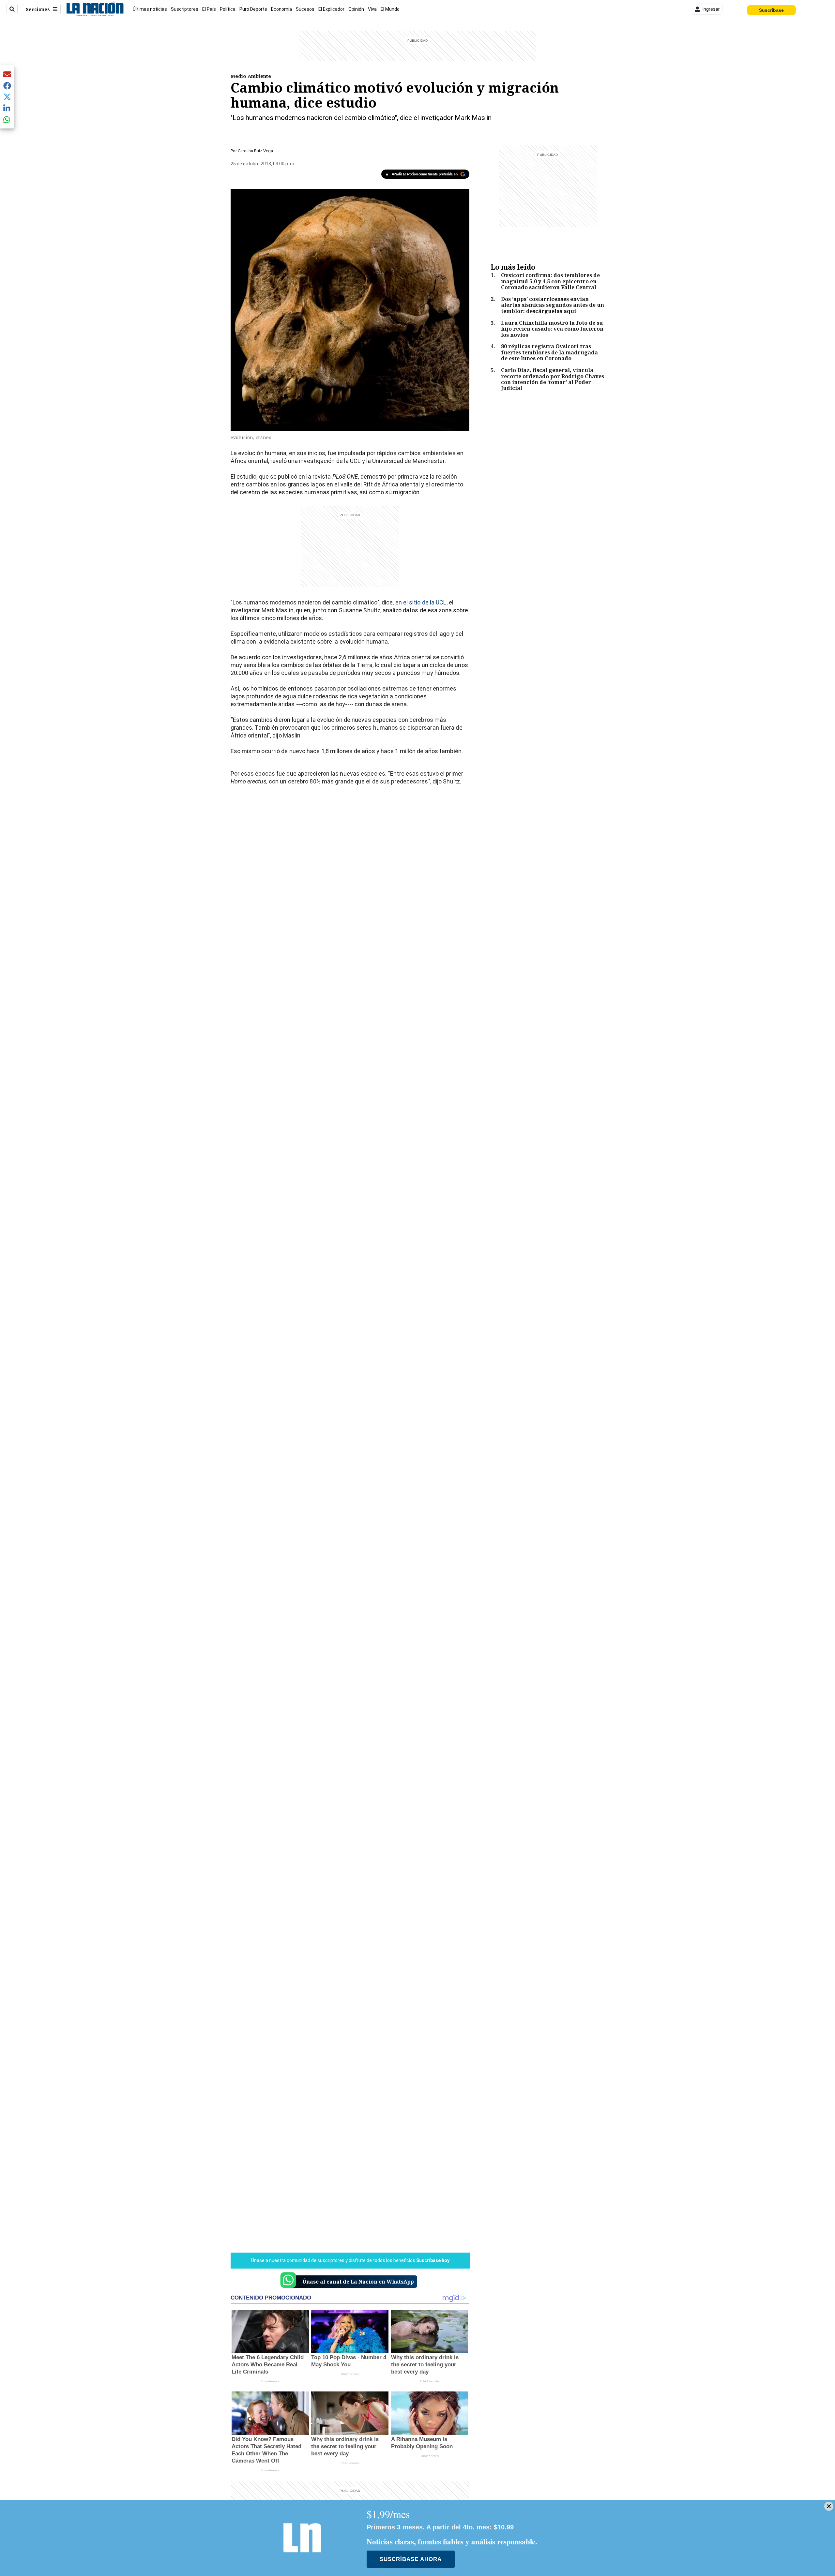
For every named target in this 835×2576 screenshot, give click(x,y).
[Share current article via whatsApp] (7, 119)
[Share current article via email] (7, 74)
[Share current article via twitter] (7, 97)
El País (209, 9)
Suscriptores (185, 9)
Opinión (356, 9)
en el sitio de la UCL (421, 602)
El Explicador (331, 9)
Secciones (38, 9)
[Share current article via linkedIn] (7, 108)
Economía (281, 9)
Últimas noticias (150, 9)
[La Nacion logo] (95, 9)
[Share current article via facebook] (7, 86)
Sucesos (305, 9)
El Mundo (390, 9)
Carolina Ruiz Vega (255, 151)
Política (228, 9)
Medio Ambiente (251, 76)
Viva (372, 9)
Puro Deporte (253, 9)
